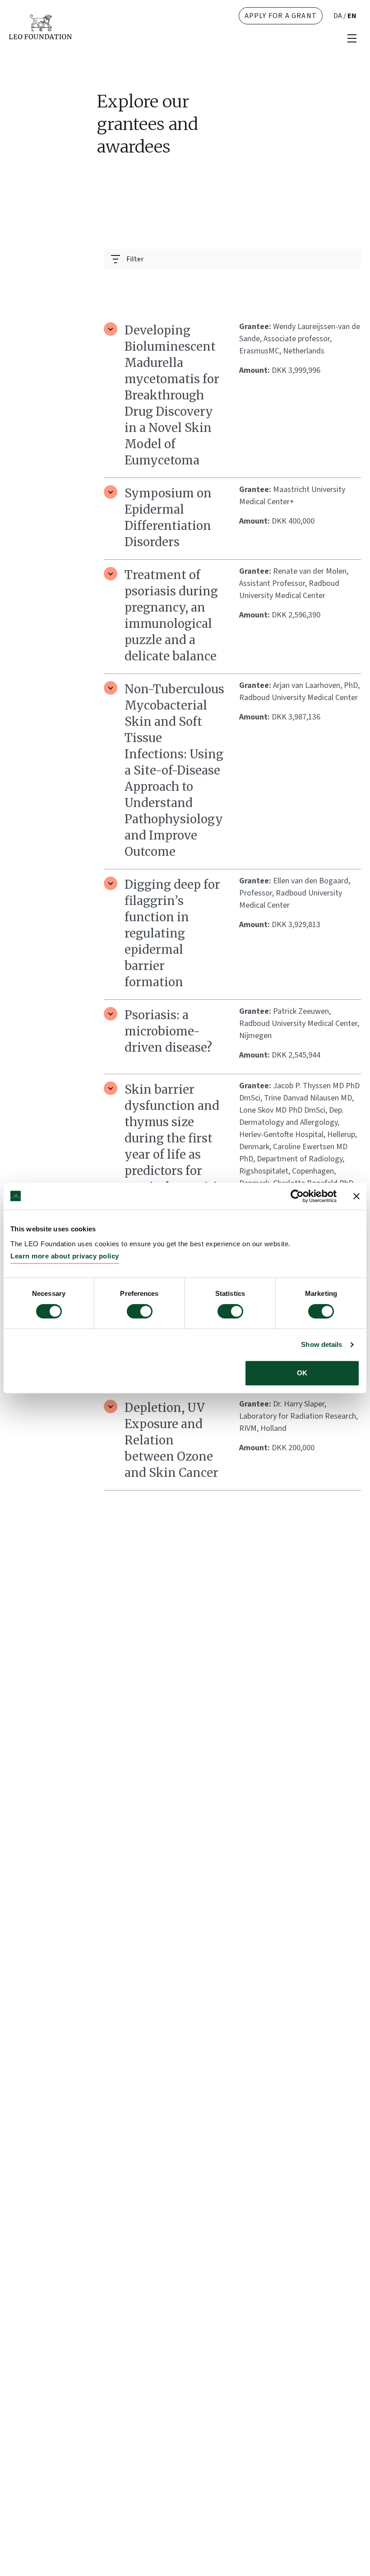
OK (302, 1373)
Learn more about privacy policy (65, 1256)
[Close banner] (356, 1196)
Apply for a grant (281, 16)
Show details (321, 1344)
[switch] (140, 1311)
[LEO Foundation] (40, 26)
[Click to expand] (111, 329)
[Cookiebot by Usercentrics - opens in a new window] (297, 1196)
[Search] (349, 281)
